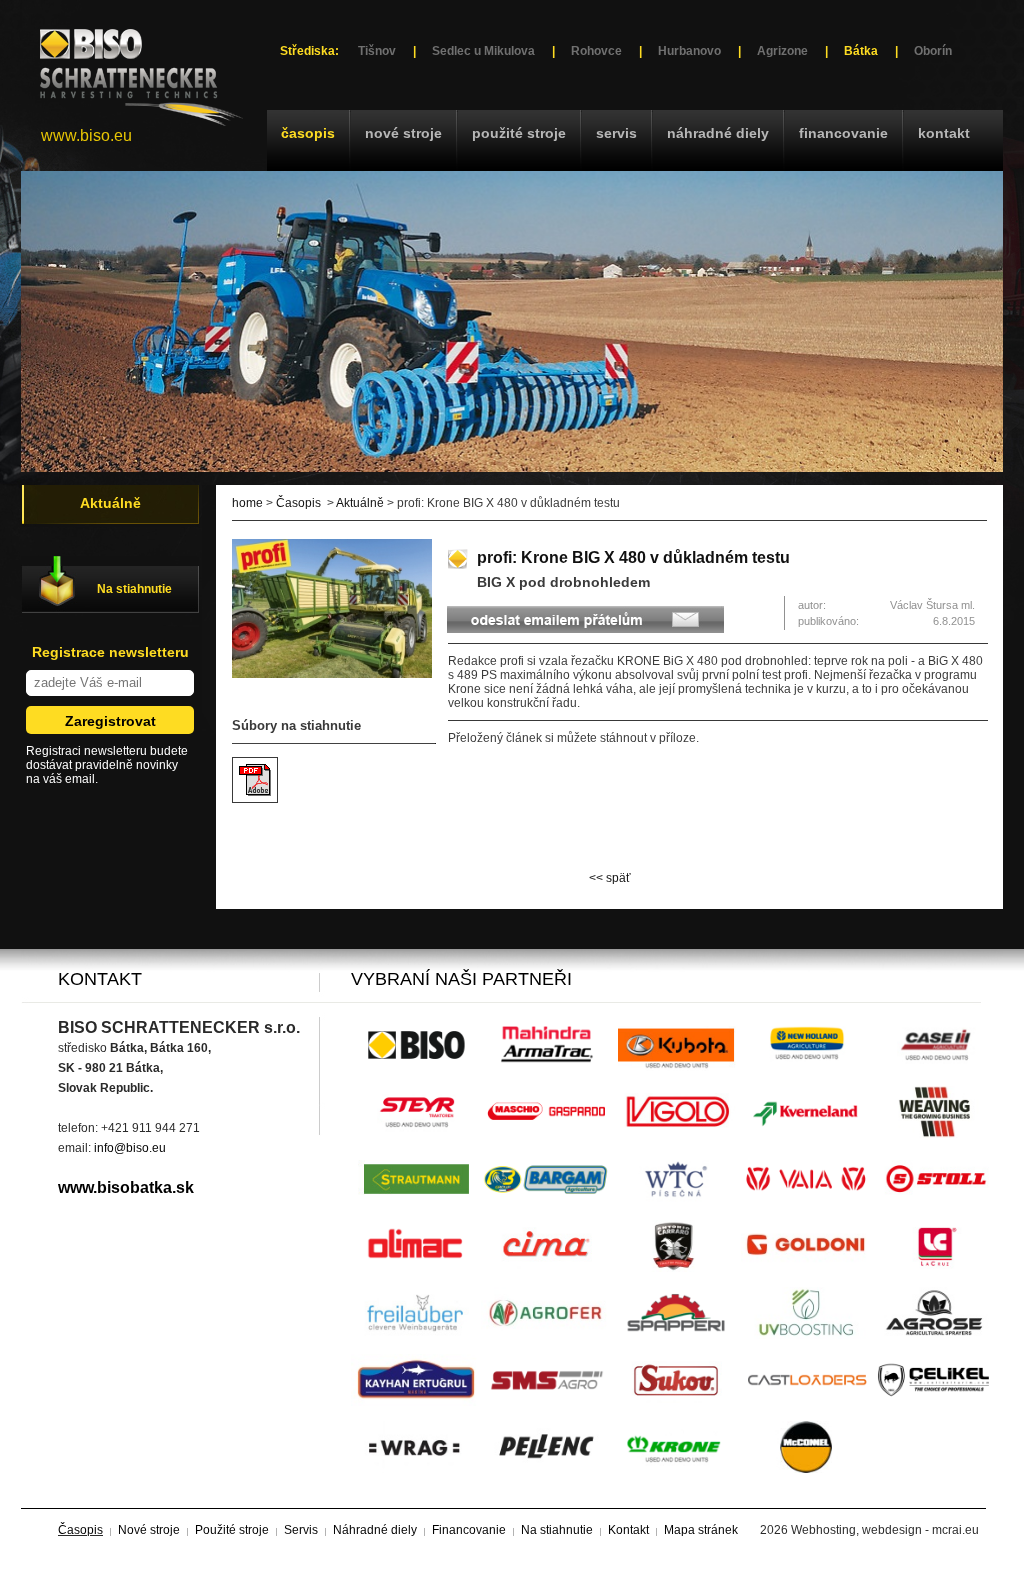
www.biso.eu (86, 135)
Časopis (308, 133)
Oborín (933, 51)
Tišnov (377, 51)
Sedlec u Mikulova (483, 51)
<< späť (610, 878)
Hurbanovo (689, 51)
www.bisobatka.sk (126, 1187)
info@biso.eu (130, 1148)
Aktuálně (360, 503)
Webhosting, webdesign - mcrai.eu (885, 1530)
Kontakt (944, 133)
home (247, 503)
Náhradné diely (718, 133)
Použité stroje (519, 133)
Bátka (861, 51)
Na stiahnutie (134, 589)
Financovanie (843, 133)
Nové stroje (403, 133)
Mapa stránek (701, 1530)
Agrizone (782, 51)
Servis (616, 133)
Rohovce (596, 51)
